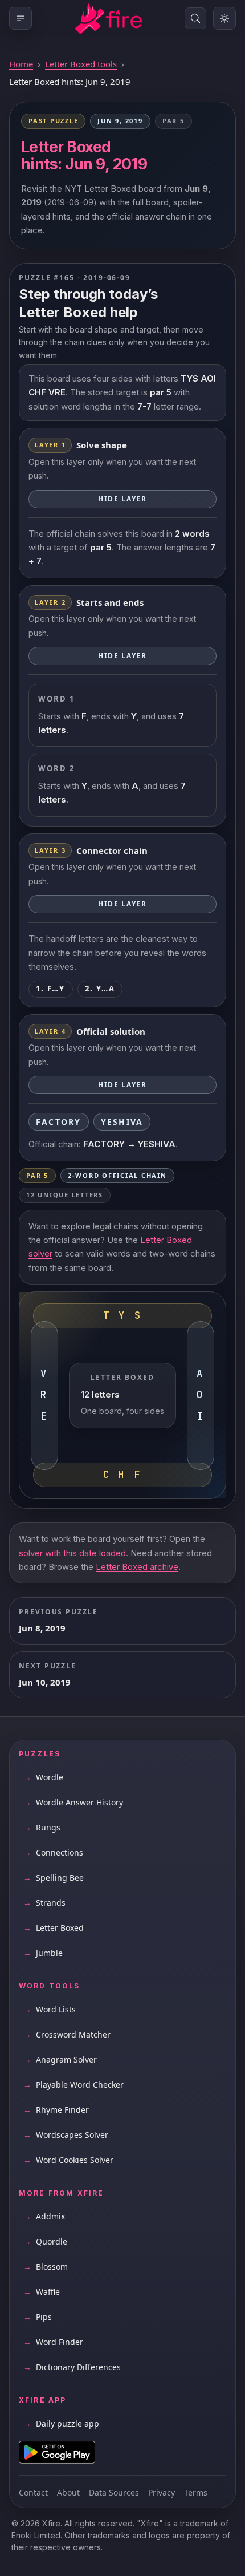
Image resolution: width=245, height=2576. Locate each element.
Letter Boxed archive (137, 1567)
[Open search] (195, 18)
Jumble (43, 1953)
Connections (53, 1852)
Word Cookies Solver (68, 2160)
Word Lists (50, 2009)
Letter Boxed (54, 1928)
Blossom (46, 2267)
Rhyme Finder (56, 2110)
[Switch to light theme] (224, 18)
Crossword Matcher (67, 2034)
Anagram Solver (60, 2059)
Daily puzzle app (61, 2423)
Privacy (162, 2492)
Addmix (44, 2216)
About (68, 2492)
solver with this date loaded (72, 1553)
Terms (196, 2492)
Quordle (45, 2241)
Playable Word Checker (73, 2085)
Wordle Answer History (73, 1802)
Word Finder (53, 2342)
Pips (38, 2317)
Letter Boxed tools (81, 64)
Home (21, 64)
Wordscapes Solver (66, 2135)
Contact (33, 2492)
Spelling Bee (54, 1878)
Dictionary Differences (72, 2367)
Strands (44, 1903)
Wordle (43, 1777)
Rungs (42, 1827)
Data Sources (114, 2492)
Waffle (42, 2292)
